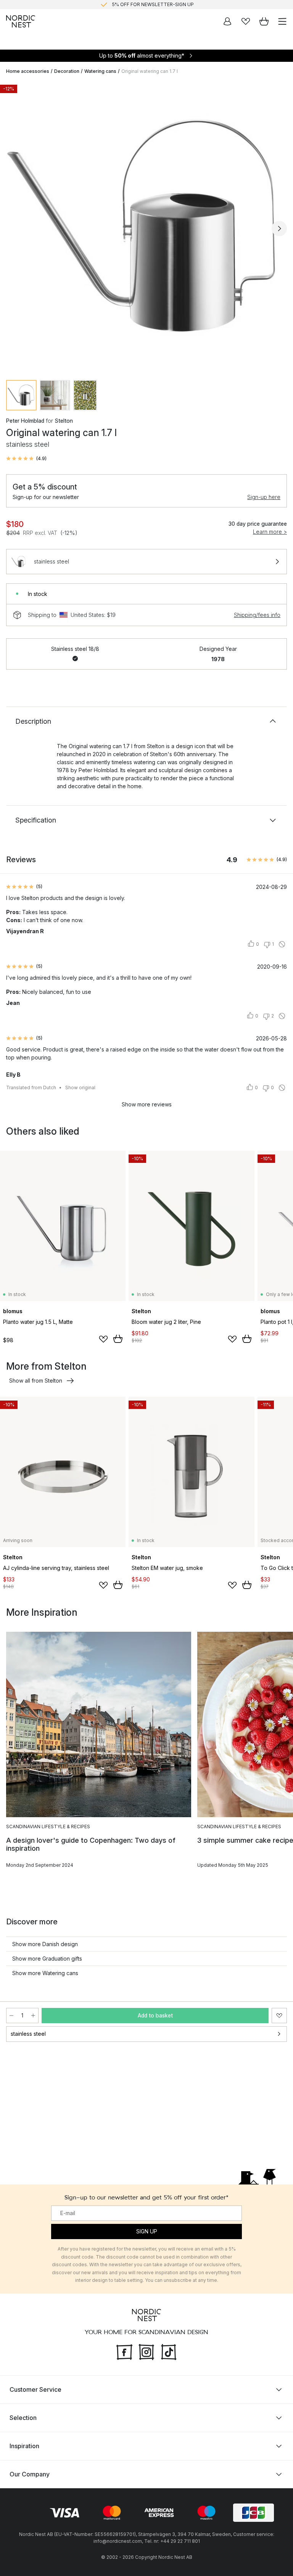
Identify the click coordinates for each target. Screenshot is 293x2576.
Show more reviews (147, 1104)
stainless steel (28, 2034)
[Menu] (282, 21)
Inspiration (24, 2446)
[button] (26, 459)
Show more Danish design (45, 1944)
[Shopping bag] (264, 21)
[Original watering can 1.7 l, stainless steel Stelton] (146, 227)
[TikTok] (169, 2351)
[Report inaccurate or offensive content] (282, 944)
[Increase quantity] (33, 2016)
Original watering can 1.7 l (150, 71)
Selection (23, 2418)
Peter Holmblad (25, 421)
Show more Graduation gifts (47, 1959)
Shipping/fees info (257, 615)
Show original (80, 1088)
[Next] (279, 229)
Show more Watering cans (45, 1973)
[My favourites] (246, 21)
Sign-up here (264, 497)
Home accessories (28, 71)
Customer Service (35, 2389)
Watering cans (100, 71)
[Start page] (21, 21)
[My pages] (227, 21)
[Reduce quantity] (11, 2016)
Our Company (30, 2474)
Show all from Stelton (36, 1381)
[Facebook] (124, 2351)
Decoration (67, 71)
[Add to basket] (118, 1339)
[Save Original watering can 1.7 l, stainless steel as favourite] (279, 2016)
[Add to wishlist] (103, 1339)
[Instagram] (146, 2351)
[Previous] (14, 229)
